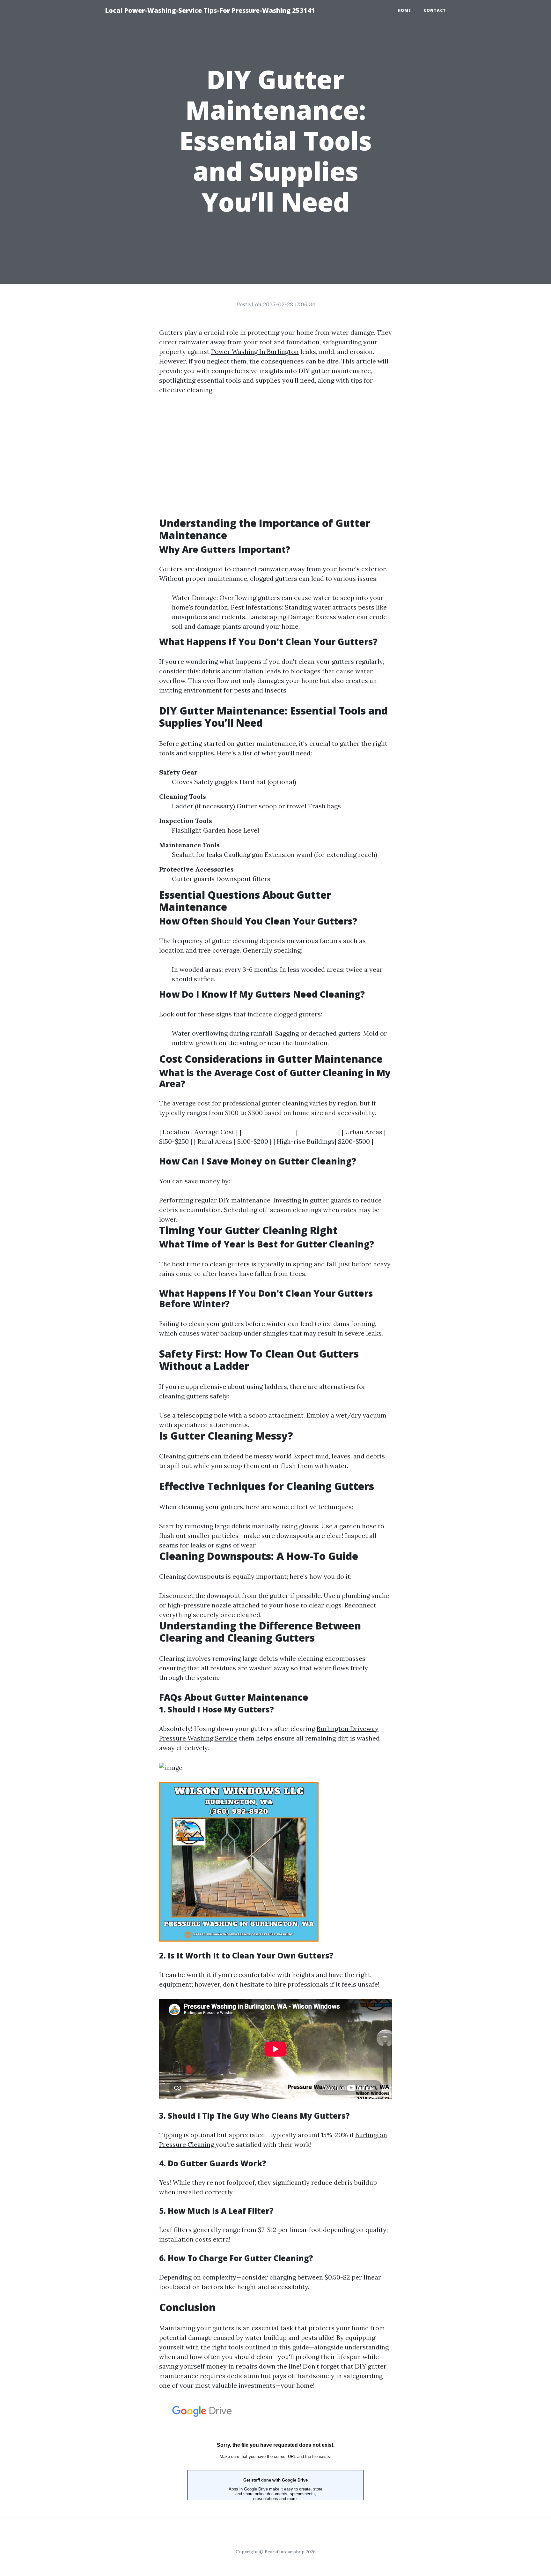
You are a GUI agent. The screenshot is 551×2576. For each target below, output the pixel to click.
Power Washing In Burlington (255, 352)
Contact (435, 10)
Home (404, 10)
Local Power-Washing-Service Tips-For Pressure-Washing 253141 (210, 10)
